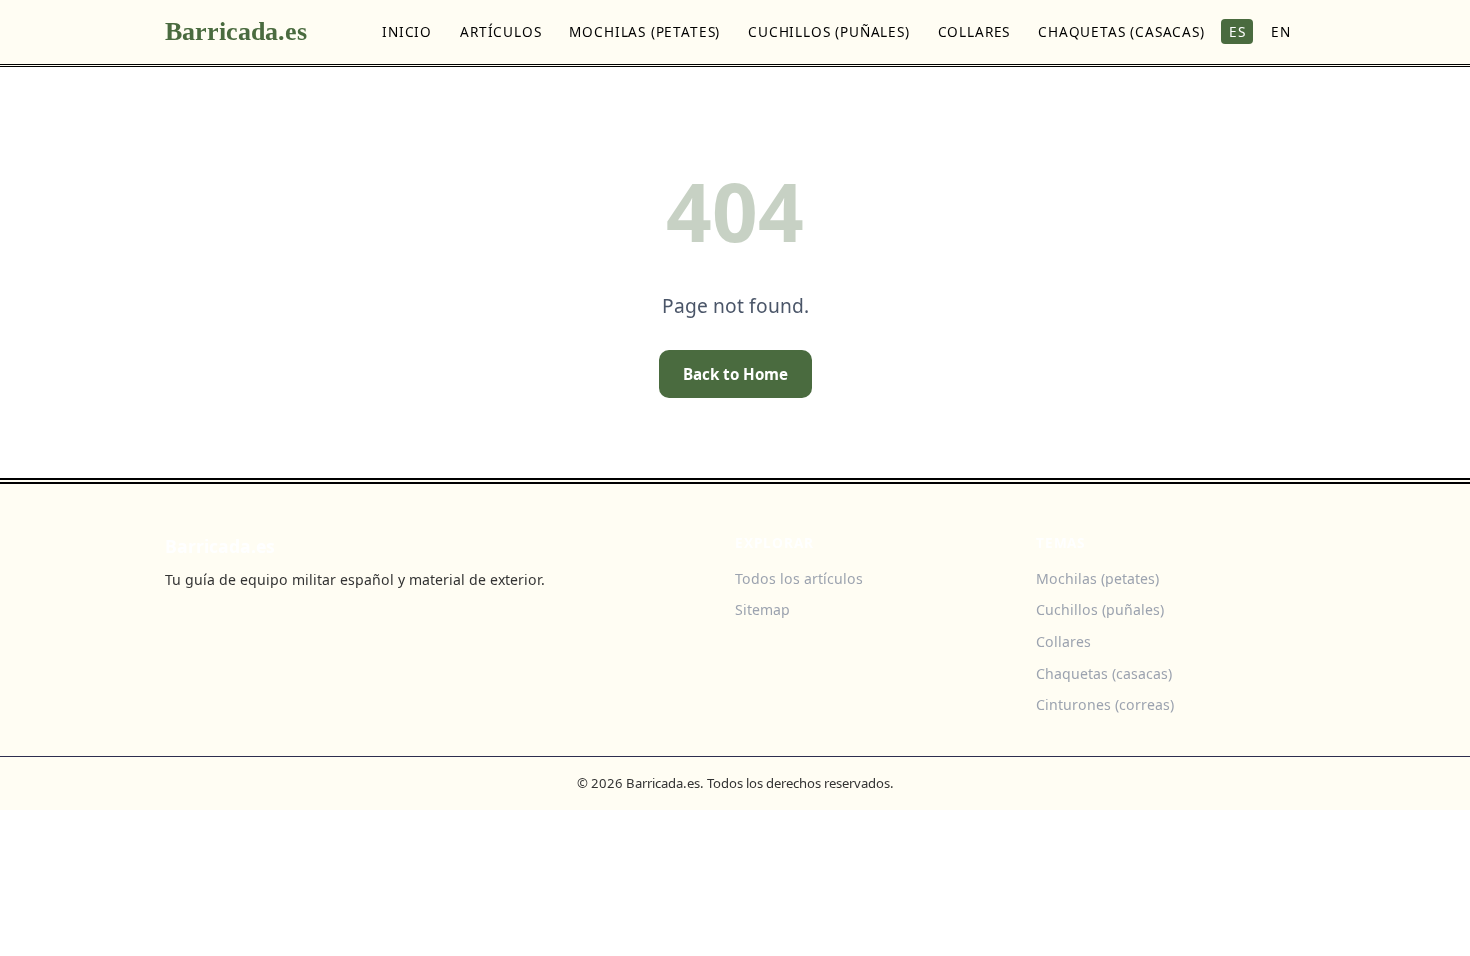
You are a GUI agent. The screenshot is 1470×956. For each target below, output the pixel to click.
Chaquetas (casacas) (1121, 31)
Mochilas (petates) (644, 31)
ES (1237, 31)
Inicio (407, 31)
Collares (974, 31)
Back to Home (735, 374)
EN (1281, 31)
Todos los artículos (799, 578)
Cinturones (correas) (1105, 704)
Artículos (500, 31)
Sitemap (762, 609)
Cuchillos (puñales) (829, 31)
